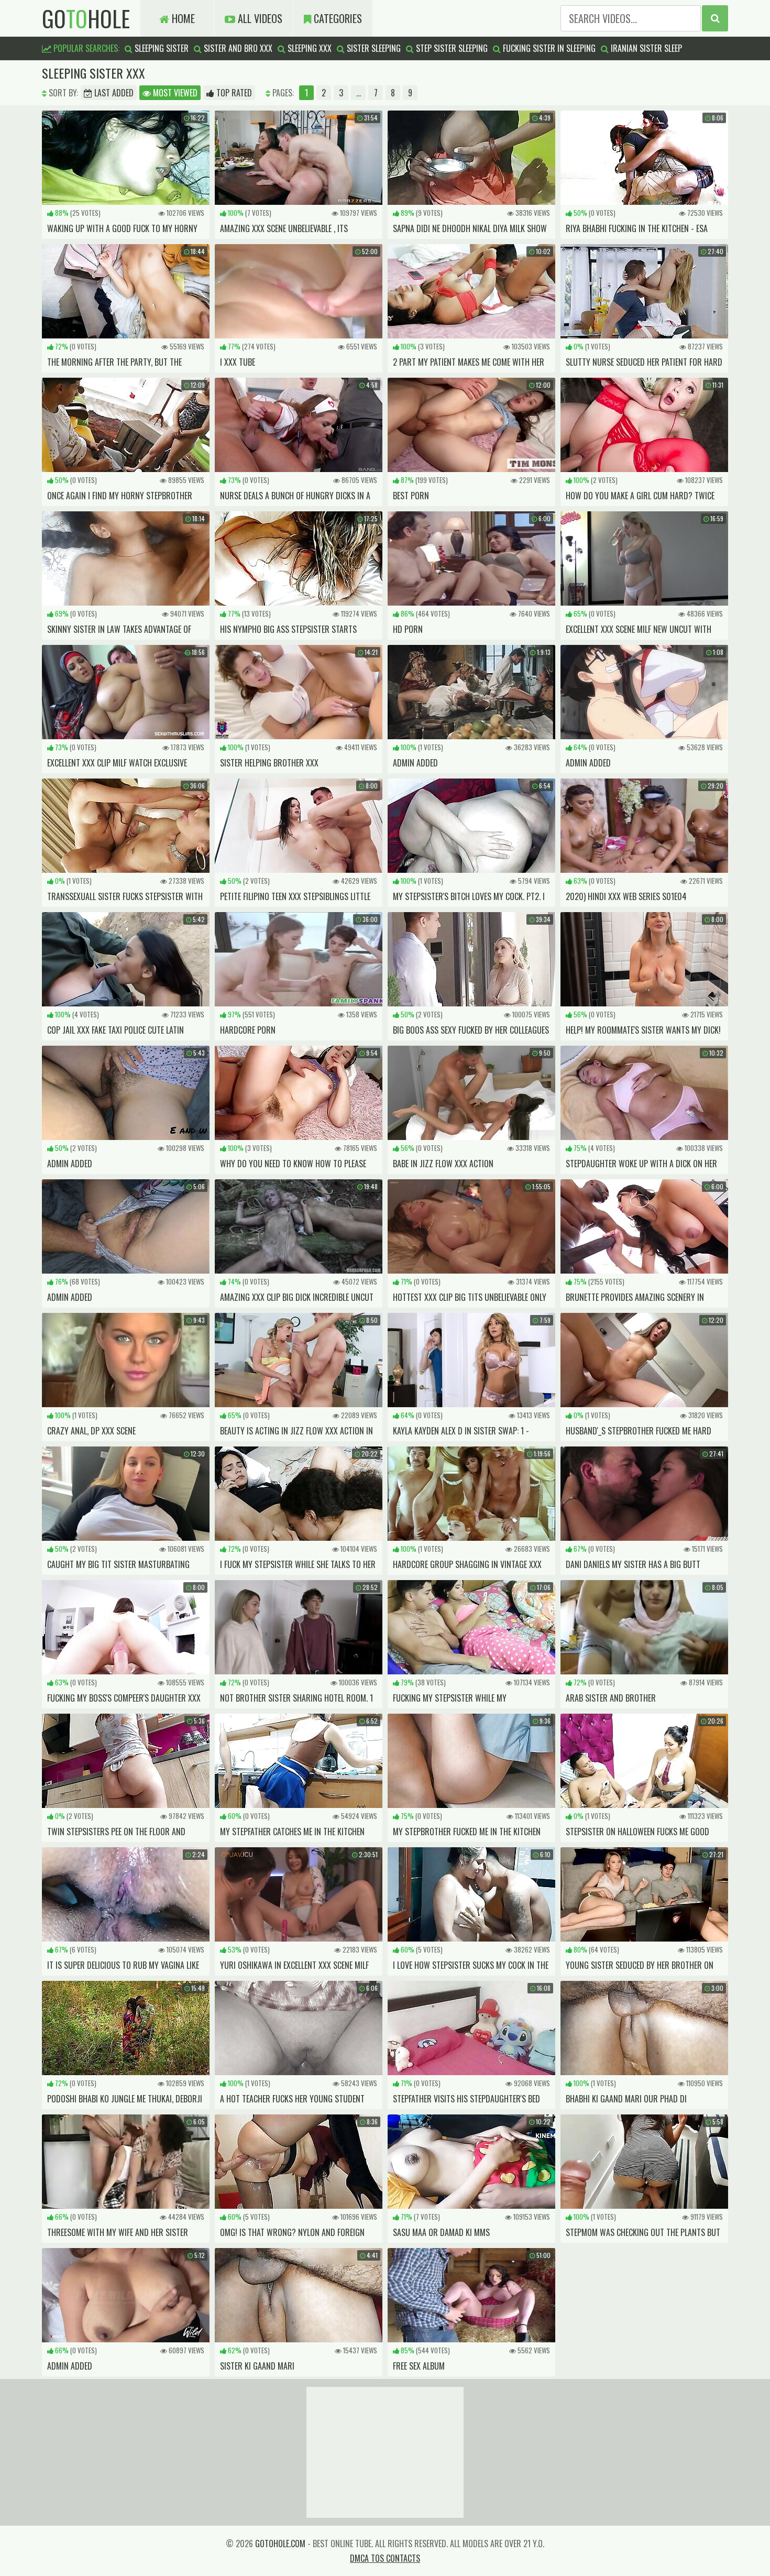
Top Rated (233, 93)
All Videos (259, 18)
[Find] (715, 18)
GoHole (86, 18)
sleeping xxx (309, 48)
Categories (337, 18)
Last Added (113, 93)
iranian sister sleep (645, 48)
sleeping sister (161, 48)
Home (182, 18)
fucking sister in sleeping (548, 48)
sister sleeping (373, 48)
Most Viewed (174, 93)
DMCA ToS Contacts (385, 2558)
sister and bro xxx (237, 48)
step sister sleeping (451, 48)
